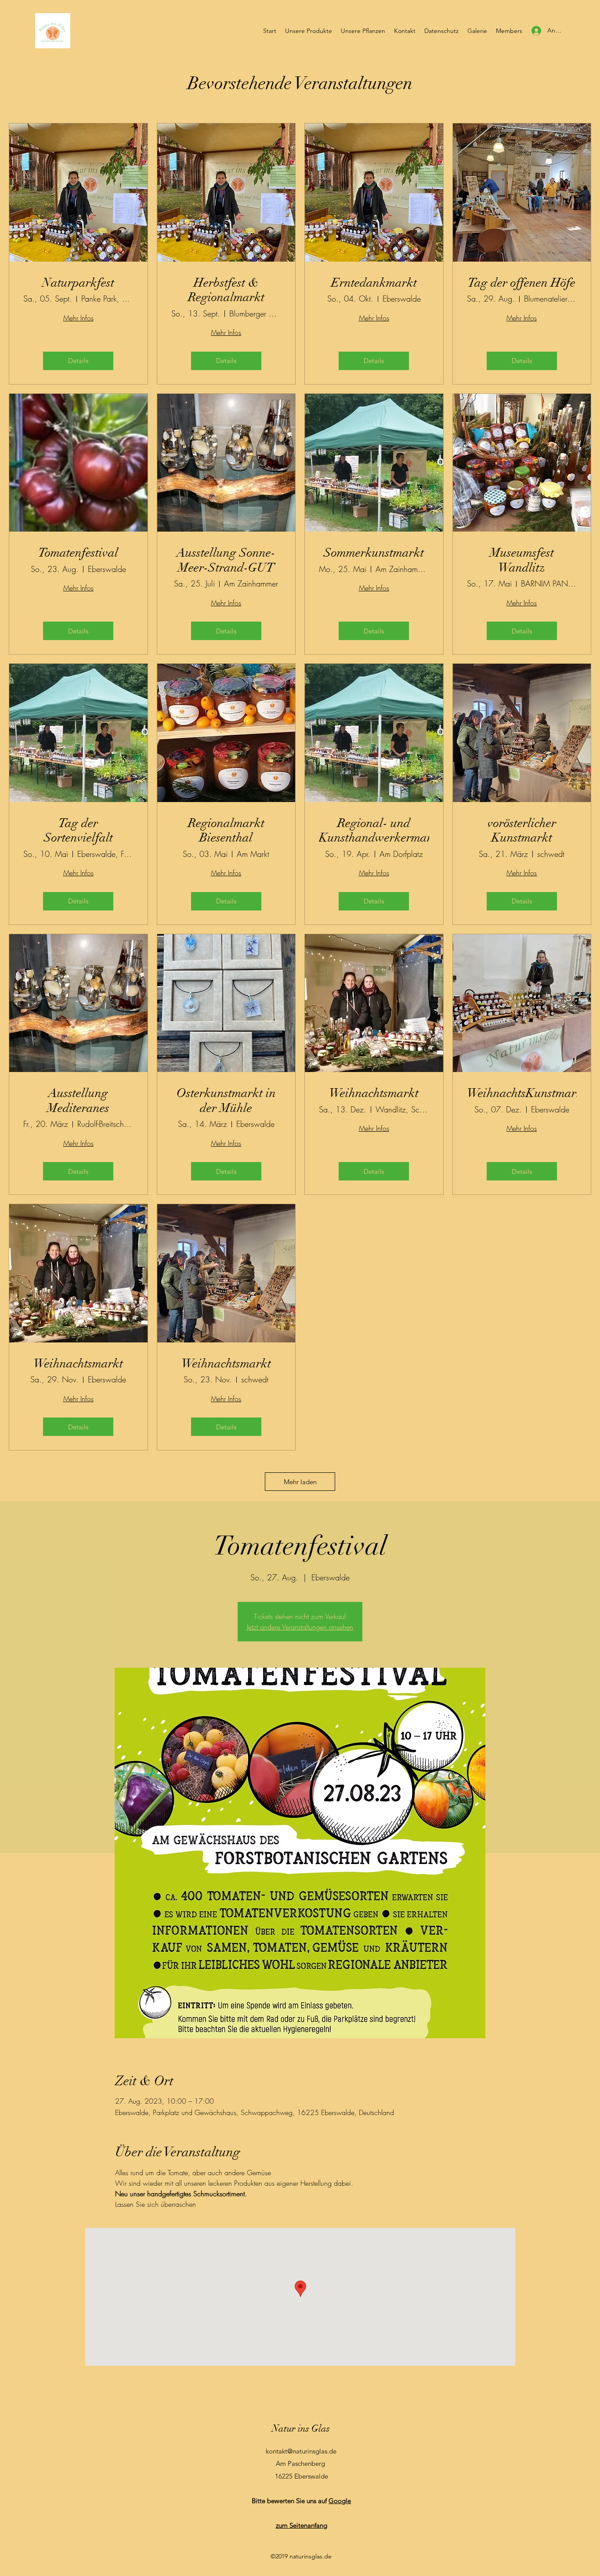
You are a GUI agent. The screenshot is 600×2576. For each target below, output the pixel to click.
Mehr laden (300, 1482)
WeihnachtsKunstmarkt (522, 1093)
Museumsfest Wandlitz (522, 560)
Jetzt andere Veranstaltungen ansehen (300, 1627)
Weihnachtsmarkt (374, 1093)
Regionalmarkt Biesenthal (226, 831)
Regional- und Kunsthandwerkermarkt (374, 831)
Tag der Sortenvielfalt (78, 831)
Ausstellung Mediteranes (78, 1101)
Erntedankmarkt (374, 283)
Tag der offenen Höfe (522, 283)
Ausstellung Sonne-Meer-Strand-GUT (226, 560)
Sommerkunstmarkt (374, 553)
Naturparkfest (78, 283)
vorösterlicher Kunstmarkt (522, 831)
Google (340, 2501)
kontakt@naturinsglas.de (301, 2451)
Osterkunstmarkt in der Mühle (226, 1101)
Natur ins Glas (301, 2428)
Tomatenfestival (78, 553)
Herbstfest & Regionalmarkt (226, 290)
